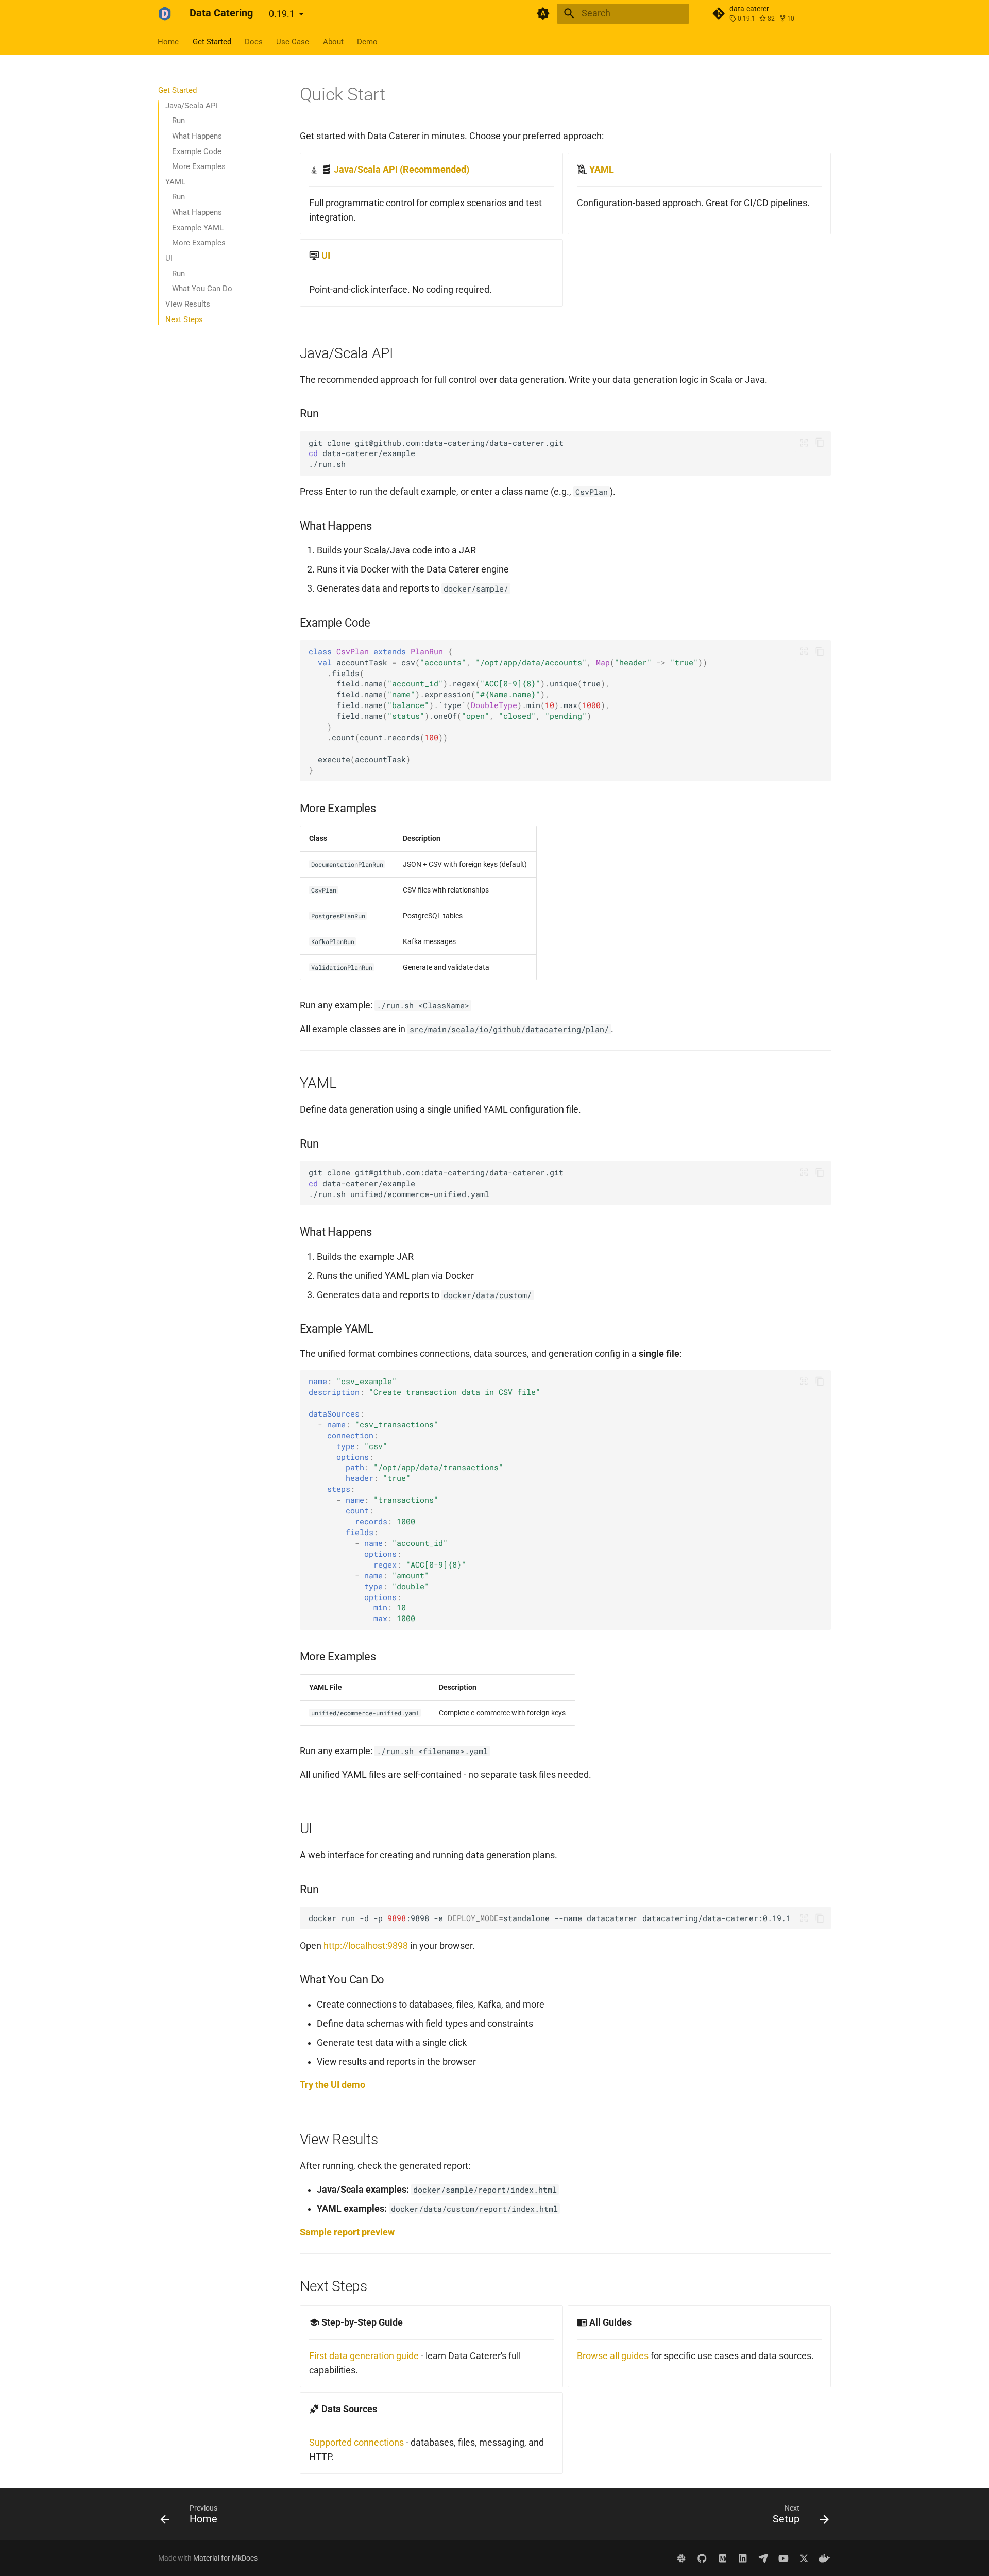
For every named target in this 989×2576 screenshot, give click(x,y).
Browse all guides (613, 2356)
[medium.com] (722, 2558)
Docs (254, 41)
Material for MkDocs (225, 2558)
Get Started (212, 41)
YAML (602, 170)
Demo (367, 41)
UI (326, 256)
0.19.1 (282, 14)
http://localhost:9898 (366, 1946)
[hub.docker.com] (824, 2558)
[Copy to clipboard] (820, 443)
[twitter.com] (804, 2558)
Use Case (293, 41)
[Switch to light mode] (543, 13)
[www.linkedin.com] (743, 2558)
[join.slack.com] (682, 2558)
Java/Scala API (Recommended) (402, 170)
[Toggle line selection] (804, 443)
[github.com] (702, 2558)
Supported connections (356, 2443)
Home (169, 41)
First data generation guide (364, 2356)
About (333, 41)
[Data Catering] (165, 13)
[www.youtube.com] (783, 2558)
